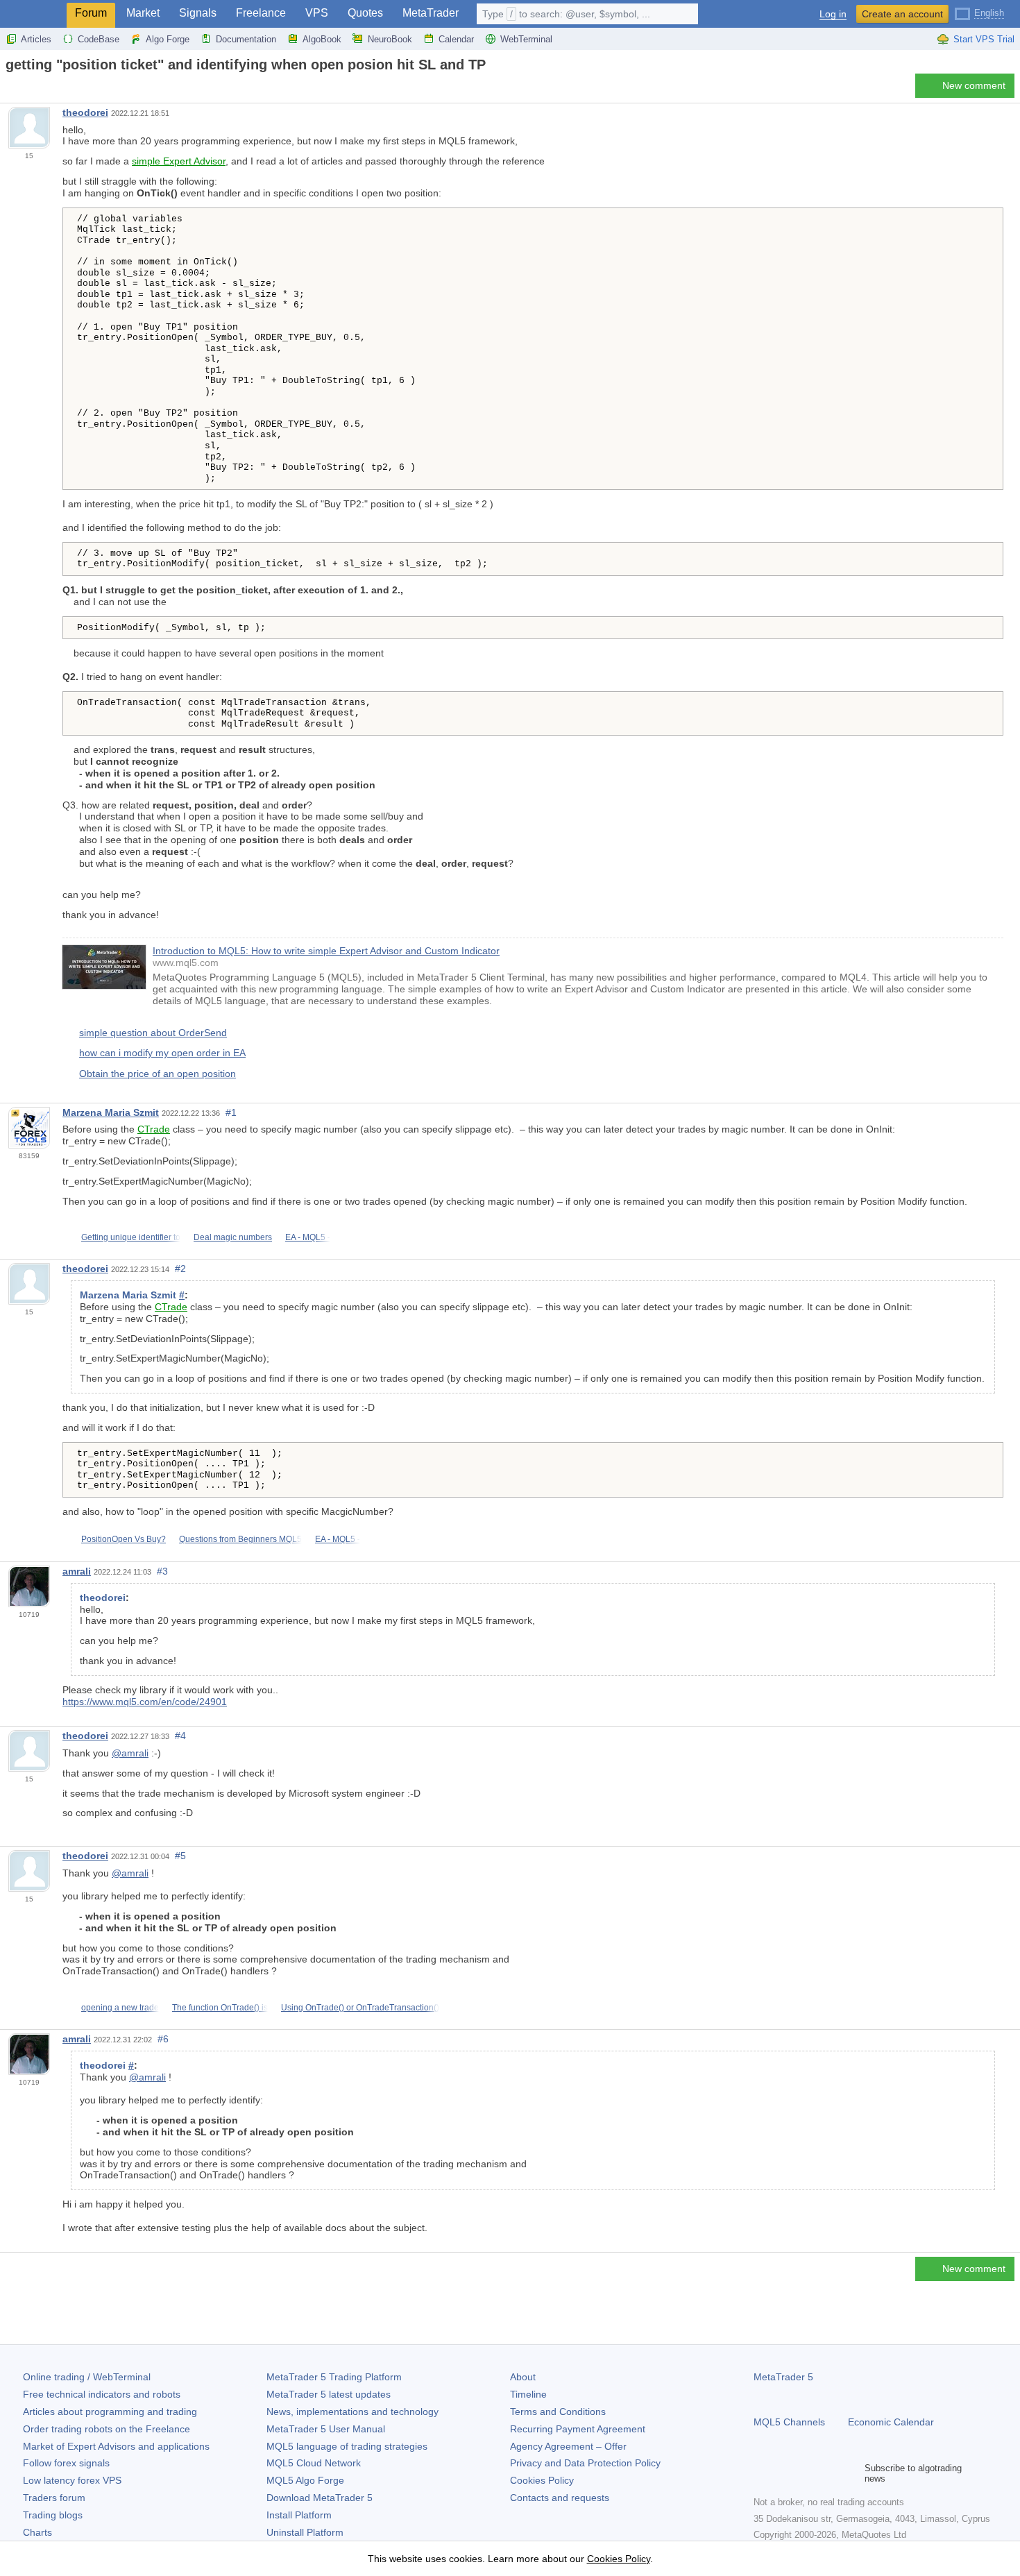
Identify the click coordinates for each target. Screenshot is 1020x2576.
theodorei (85, 112)
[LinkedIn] (851, 2473)
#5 (180, 1856)
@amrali (130, 1753)
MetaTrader (431, 13)
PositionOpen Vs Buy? (124, 1539)
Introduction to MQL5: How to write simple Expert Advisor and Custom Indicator (326, 951)
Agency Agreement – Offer (568, 2446)
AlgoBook (322, 39)
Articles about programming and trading (110, 2412)
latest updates (329, 2394)
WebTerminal (526, 39)
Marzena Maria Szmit (111, 1112)
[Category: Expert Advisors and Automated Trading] (26, 90)
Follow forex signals (66, 2463)
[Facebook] (762, 2473)
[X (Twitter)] (806, 2473)
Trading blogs (53, 2515)
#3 (162, 1571)
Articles (36, 39)
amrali (77, 1571)
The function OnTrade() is (220, 2008)
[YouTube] (828, 2473)
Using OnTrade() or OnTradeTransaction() (360, 2008)
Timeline (528, 2394)
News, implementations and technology (352, 2412)
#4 (180, 1736)
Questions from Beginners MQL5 (240, 1539)
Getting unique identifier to (131, 1237)
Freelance (261, 13)
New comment (974, 85)
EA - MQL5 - (308, 1237)
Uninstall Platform (305, 2532)
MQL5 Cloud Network (314, 2463)
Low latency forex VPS (72, 2480)
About (523, 2377)
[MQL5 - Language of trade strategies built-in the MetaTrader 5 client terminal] (33, 14)
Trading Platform (334, 2377)
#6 (163, 2039)
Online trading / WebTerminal (87, 2377)
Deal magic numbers (233, 1237)
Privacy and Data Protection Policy (585, 2463)
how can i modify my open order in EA (162, 1053)
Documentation (246, 39)
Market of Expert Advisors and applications (116, 2446)
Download (320, 2498)
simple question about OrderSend (153, 1033)
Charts (37, 2532)
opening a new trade (120, 2008)
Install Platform (299, 2515)
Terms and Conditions (558, 2412)
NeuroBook (390, 39)
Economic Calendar (891, 2422)
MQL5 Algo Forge (305, 2480)
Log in (833, 14)
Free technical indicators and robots (102, 2394)
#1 (231, 1112)
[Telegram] (784, 2473)
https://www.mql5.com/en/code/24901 (145, 1702)
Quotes (365, 13)
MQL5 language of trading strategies (347, 2446)
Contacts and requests (560, 2498)
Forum (91, 13)
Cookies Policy (542, 2480)
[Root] (10, 89)
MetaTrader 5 (783, 2377)
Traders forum (54, 2498)
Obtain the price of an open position (158, 1074)
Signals (198, 13)
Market (143, 13)
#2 (180, 1269)
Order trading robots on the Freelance (107, 2429)
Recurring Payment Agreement (578, 2429)
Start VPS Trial (984, 39)
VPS (317, 13)
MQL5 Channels (789, 2422)
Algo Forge (168, 39)
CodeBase (99, 39)
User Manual (326, 2429)
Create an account (902, 14)
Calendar (456, 39)
